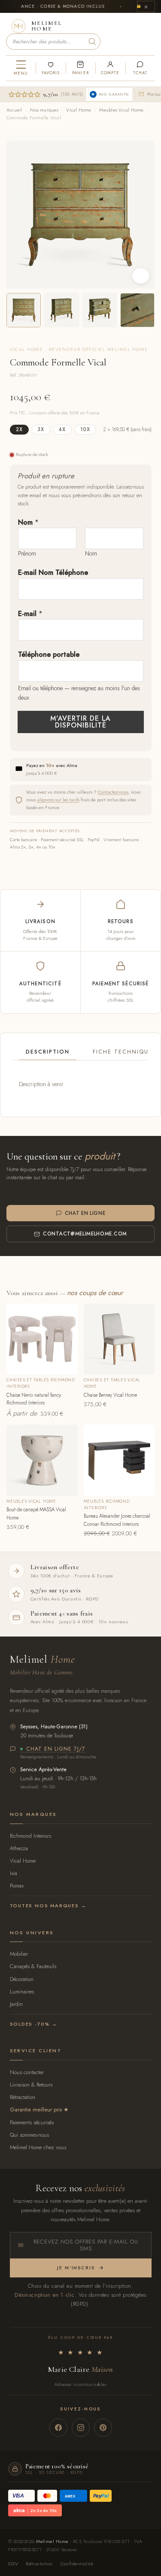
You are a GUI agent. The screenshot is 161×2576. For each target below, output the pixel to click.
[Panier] (80, 68)
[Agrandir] (141, 276)
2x (19, 429)
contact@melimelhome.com (85, 1234)
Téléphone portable (49, 654)
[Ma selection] (50, 68)
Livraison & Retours (31, 2085)
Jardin (16, 2004)
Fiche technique (123, 1052)
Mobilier (19, 1954)
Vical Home (79, 110)
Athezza (19, 1848)
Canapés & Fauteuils (33, 1966)
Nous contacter (27, 2072)
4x (62, 429)
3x (41, 429)
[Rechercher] (92, 42)
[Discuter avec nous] (140, 68)
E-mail (30, 614)
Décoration (22, 1979)
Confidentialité (77, 2564)
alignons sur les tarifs (58, 800)
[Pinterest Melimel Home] (103, 2428)
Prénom (27, 553)
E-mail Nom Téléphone (53, 572)
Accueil (14, 110)
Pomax (17, 1886)
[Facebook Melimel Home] (58, 2428)
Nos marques (44, 110)
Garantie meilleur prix (36, 2109)
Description (48, 1052)
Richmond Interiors (30, 1836)
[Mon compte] (110, 68)
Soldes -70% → (34, 2024)
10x (85, 429)
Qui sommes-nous (29, 2135)
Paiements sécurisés (32, 2122)
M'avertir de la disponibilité (80, 722)
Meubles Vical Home (121, 110)
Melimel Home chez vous (38, 2147)
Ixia (14, 1873)
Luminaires (22, 1992)
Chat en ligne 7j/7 (56, 1749)
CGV (13, 2564)
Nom (28, 522)
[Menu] (21, 68)
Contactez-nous (113, 792)
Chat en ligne (85, 1213)
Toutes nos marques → (48, 1906)
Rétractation (23, 2097)
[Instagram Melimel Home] (81, 2428)
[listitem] (24, 310)
